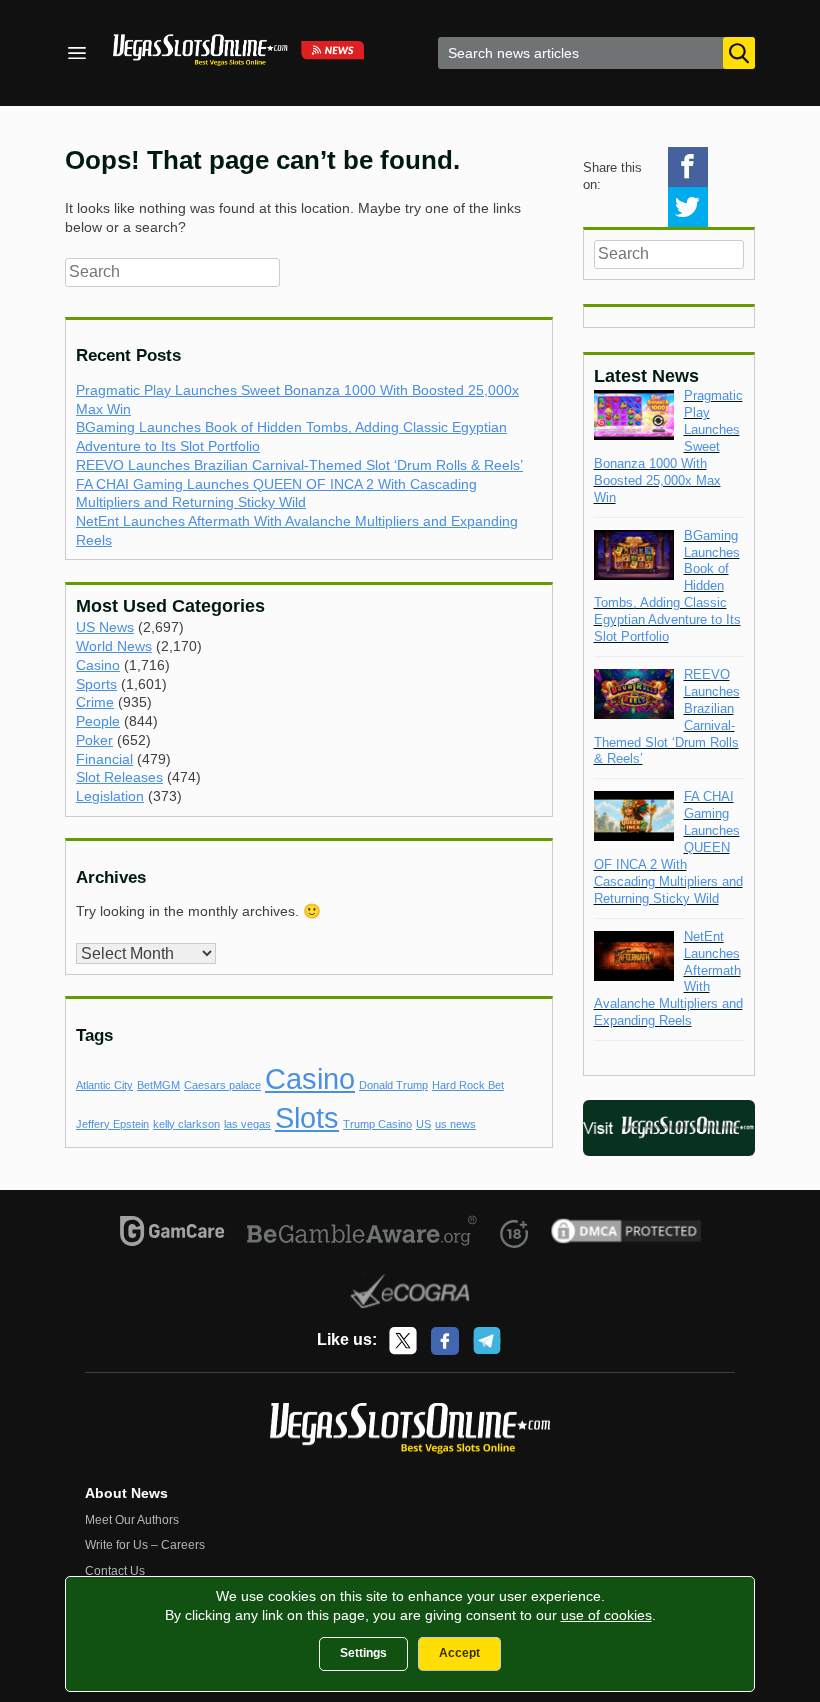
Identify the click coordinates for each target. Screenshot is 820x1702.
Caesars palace (222, 1085)
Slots (307, 1117)
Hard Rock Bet (468, 1085)
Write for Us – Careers (145, 1545)
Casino (98, 665)
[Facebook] (445, 1341)
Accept (459, 1653)
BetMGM (158, 1085)
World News (114, 646)
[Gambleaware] (362, 1234)
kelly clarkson (186, 1124)
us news (455, 1124)
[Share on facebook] (688, 167)
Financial (104, 759)
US (423, 1124)
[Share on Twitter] (688, 207)
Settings (363, 1653)
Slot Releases (119, 777)
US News (105, 627)
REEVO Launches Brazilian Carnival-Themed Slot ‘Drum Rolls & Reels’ (299, 465)
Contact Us (115, 1571)
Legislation (110, 796)
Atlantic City (104, 1085)
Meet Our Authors (132, 1520)
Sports (96, 684)
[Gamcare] (172, 1234)
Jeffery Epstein (112, 1124)
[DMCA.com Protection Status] (626, 1234)
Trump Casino (377, 1124)
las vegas (247, 1124)
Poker (94, 740)
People (98, 721)
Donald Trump (393, 1085)
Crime (95, 702)
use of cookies (606, 1615)
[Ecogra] (410, 1294)
